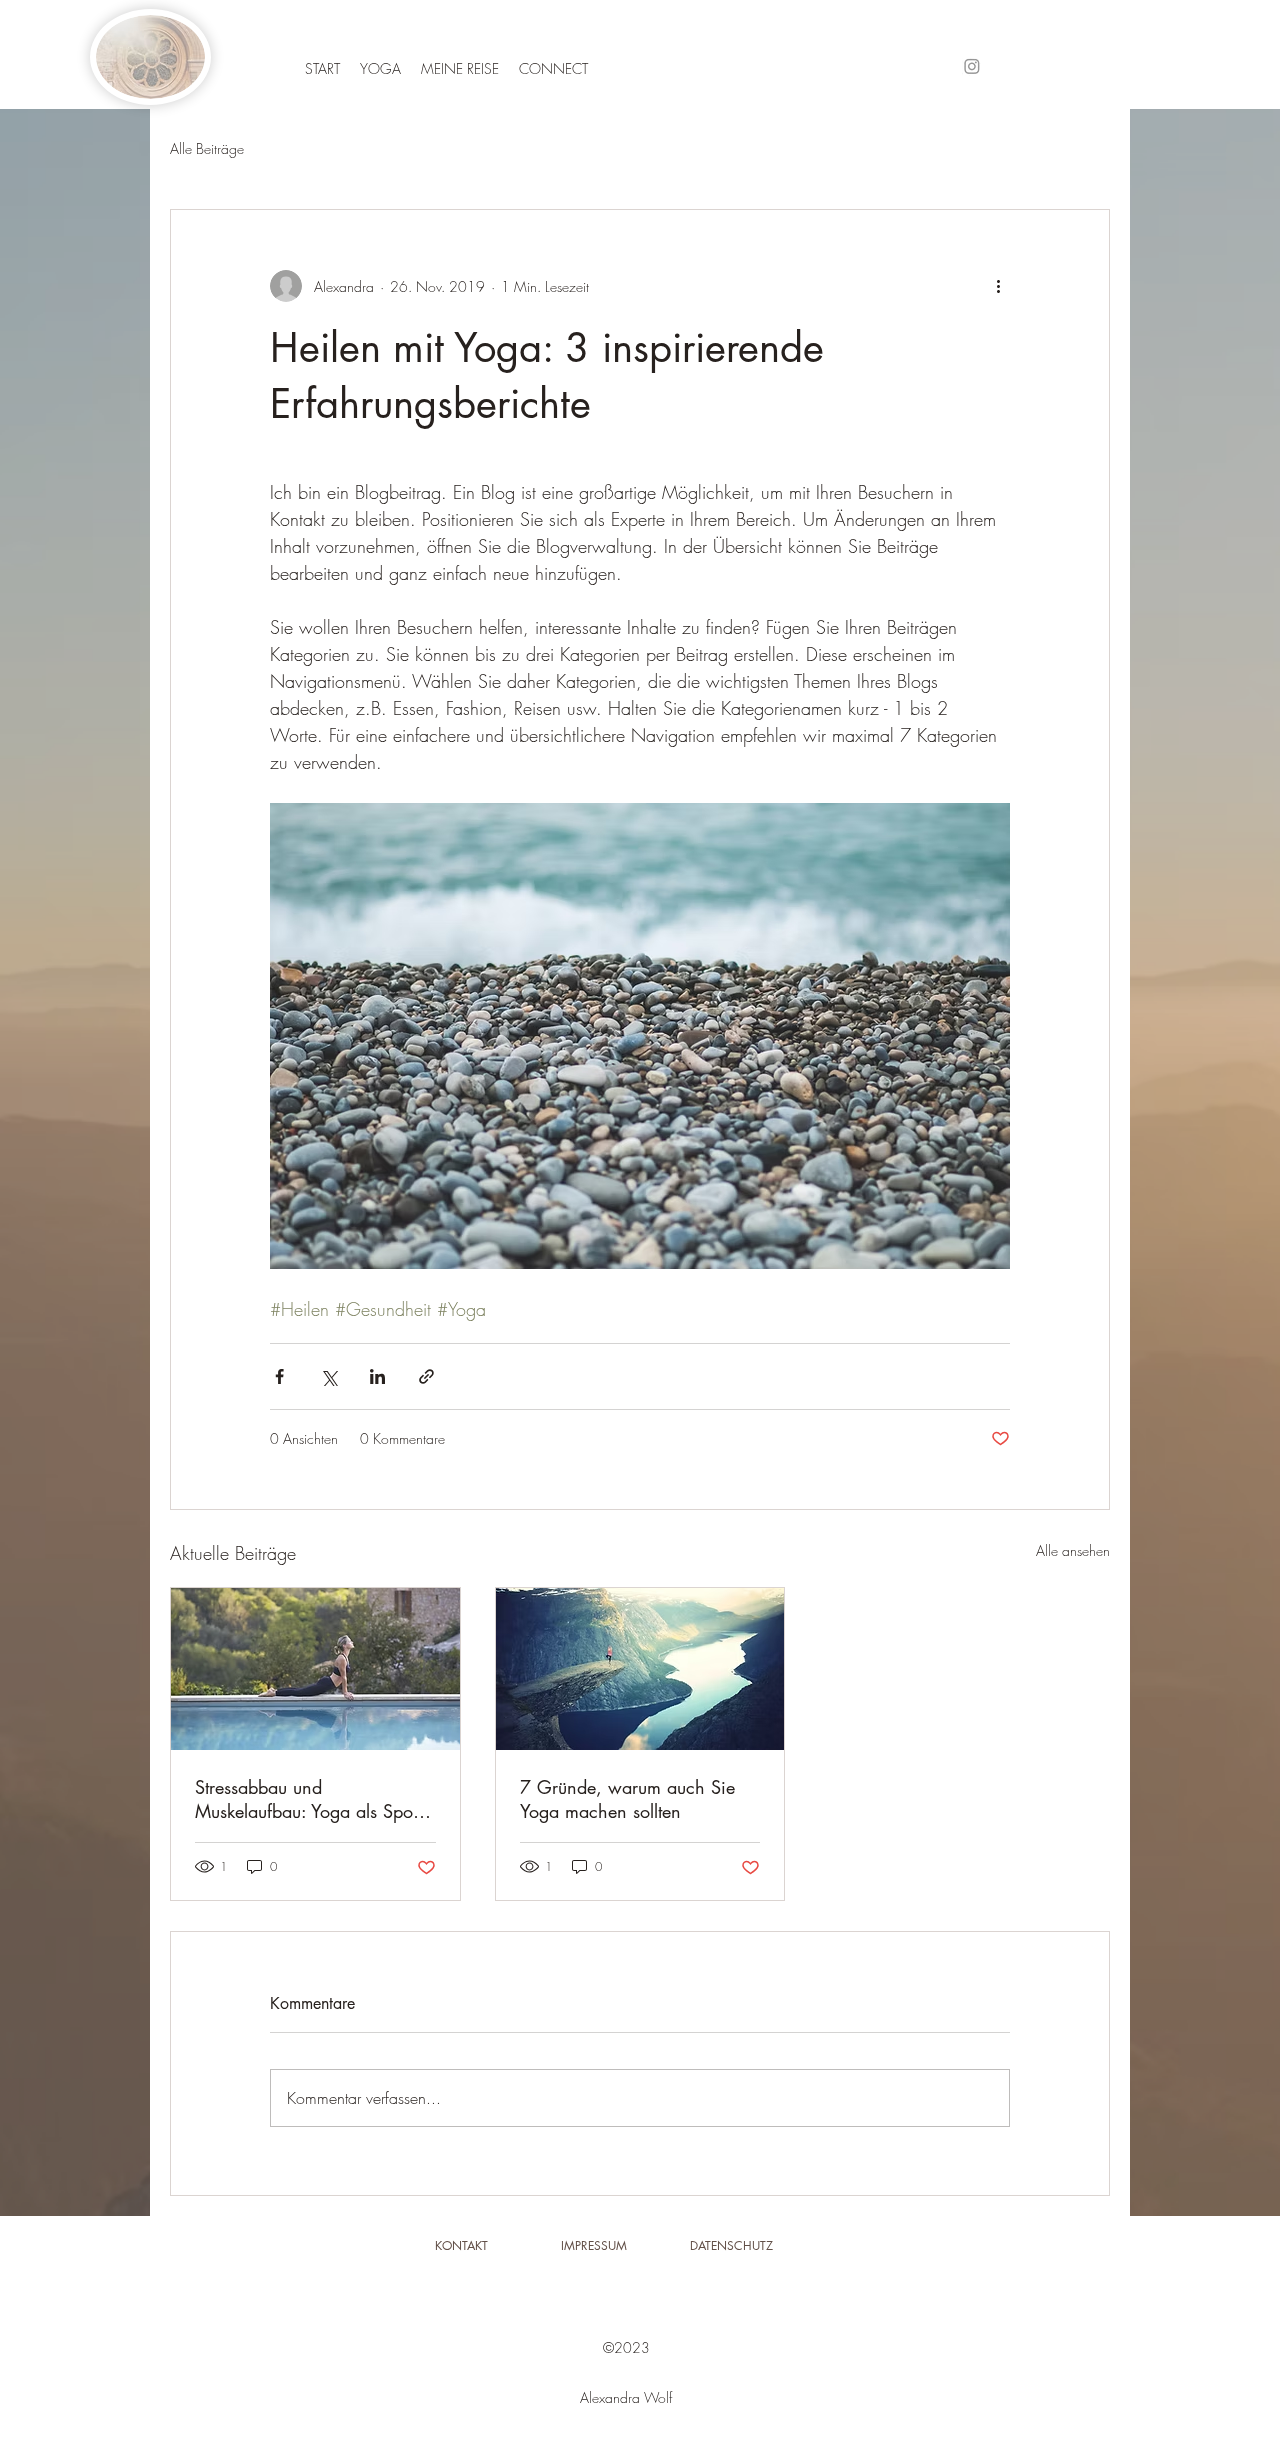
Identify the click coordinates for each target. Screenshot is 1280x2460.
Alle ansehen (1073, 1550)
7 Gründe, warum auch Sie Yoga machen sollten (627, 1799)
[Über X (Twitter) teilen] (328, 1376)
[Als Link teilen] (426, 1376)
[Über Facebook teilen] (279, 1376)
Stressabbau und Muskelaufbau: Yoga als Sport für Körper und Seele (309, 1799)
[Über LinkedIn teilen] (377, 1376)
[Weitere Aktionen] (998, 286)
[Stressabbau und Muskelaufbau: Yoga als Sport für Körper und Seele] (315, 1669)
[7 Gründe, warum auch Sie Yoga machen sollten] (640, 1669)
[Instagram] (972, 66)
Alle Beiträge (207, 148)
